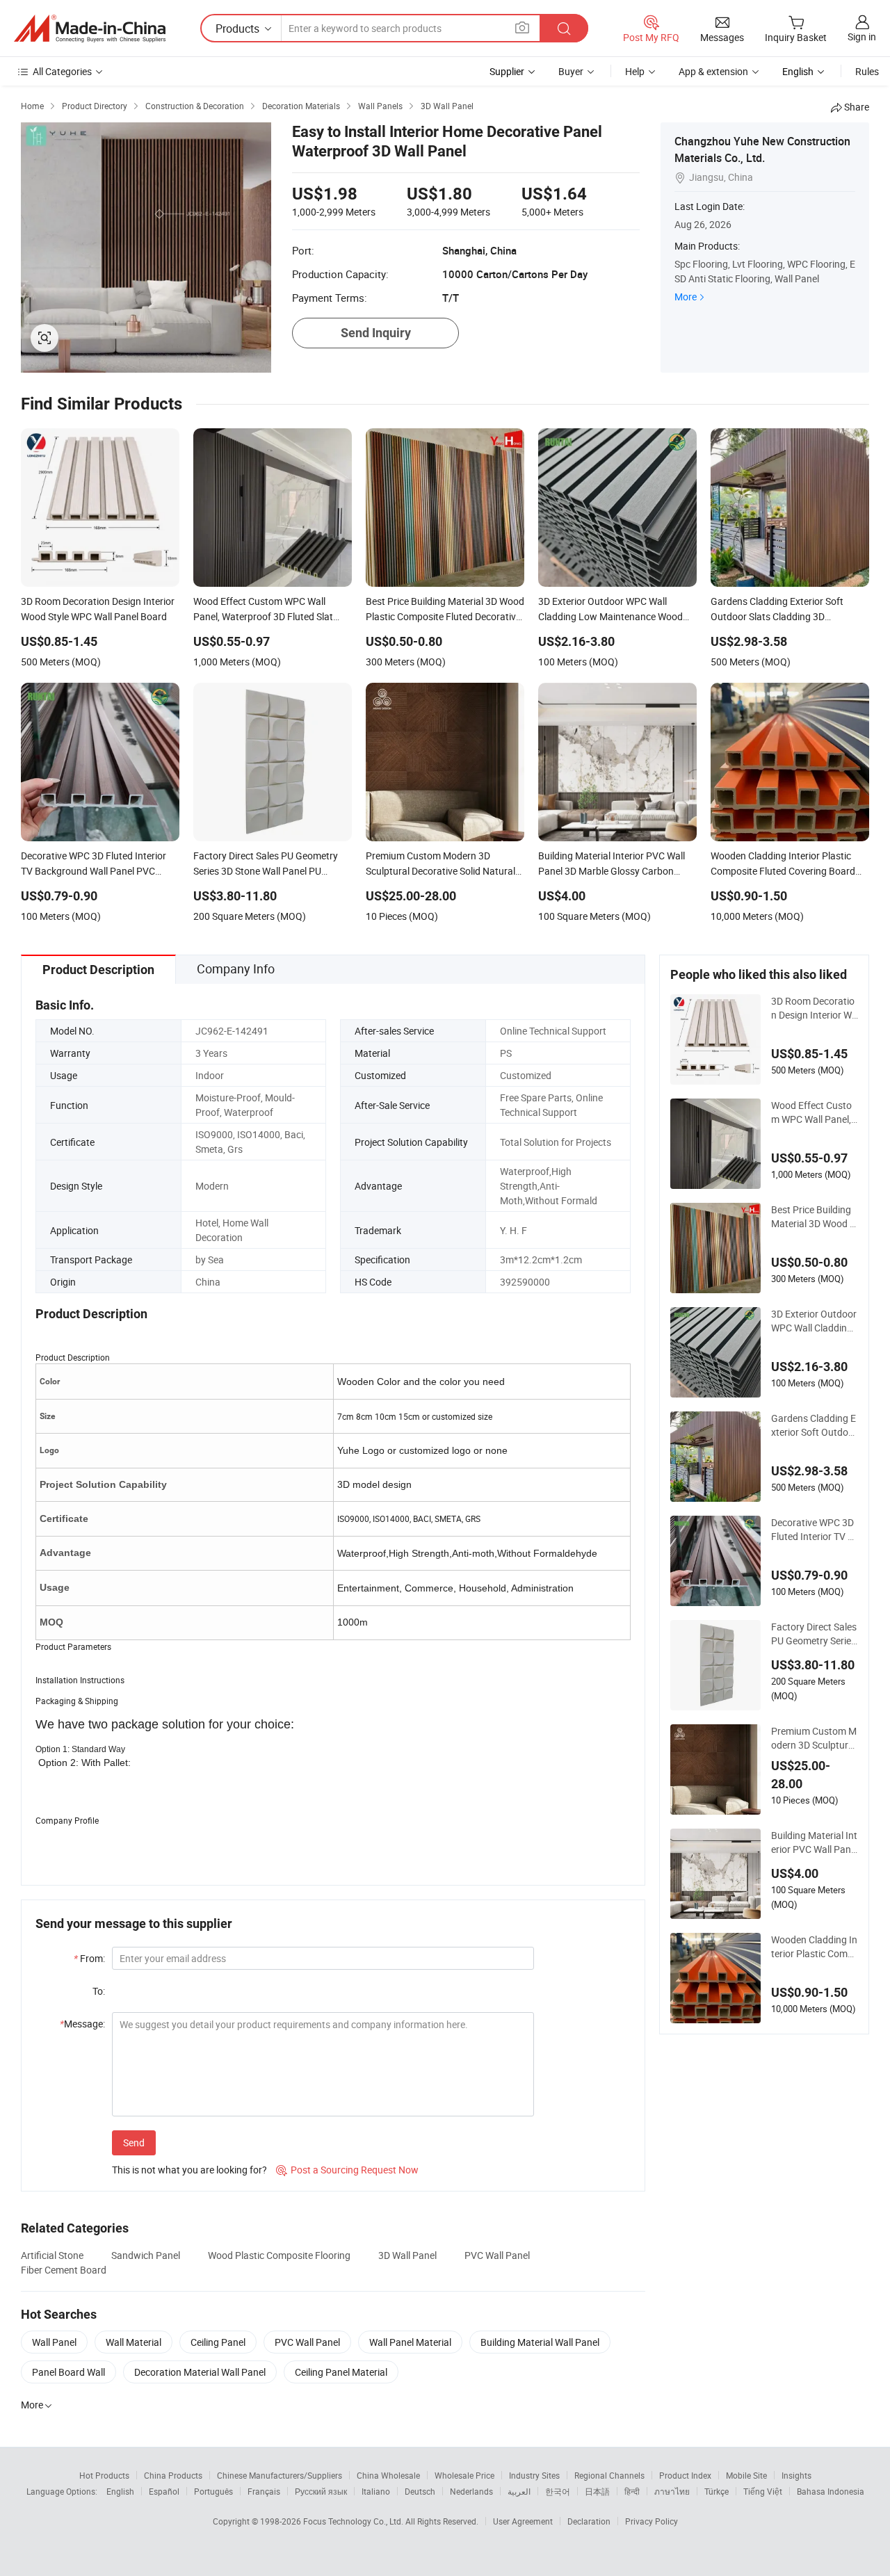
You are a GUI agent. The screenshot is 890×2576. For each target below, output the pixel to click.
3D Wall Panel (407, 2255)
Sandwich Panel (146, 2255)
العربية (519, 2491)
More (686, 297)
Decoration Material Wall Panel (200, 2372)
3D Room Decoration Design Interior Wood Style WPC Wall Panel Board (814, 1008)
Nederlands (471, 2491)
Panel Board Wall (68, 2372)
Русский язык (321, 2491)
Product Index (685, 2475)
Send (134, 2142)
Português (213, 2491)
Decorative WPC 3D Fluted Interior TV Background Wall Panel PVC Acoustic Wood (814, 1530)
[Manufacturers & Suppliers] (90, 29)
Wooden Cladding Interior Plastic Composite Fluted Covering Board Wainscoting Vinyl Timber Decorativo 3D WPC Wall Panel (814, 1947)
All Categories (62, 71)
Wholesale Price (464, 2475)
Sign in (862, 37)
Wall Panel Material (410, 2342)
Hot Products (104, 2475)
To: (99, 1991)
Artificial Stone (52, 2255)
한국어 (558, 2491)
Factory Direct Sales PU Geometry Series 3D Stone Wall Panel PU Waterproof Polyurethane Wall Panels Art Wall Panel (814, 1634)
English (120, 2491)
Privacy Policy (652, 2521)
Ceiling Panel (218, 2342)
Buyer (571, 71)
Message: (82, 2024)
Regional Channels (609, 2475)
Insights (796, 2475)
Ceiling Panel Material (341, 2372)
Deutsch (420, 2491)
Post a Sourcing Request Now (347, 2170)
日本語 (597, 2491)
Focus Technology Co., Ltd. (354, 2521)
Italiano (376, 2491)
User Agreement (523, 2521)
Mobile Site (746, 2475)
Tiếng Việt (763, 2491)
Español (164, 2491)
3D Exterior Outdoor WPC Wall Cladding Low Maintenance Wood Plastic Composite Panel (814, 1321)
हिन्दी (632, 2491)
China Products (173, 2475)
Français (264, 2491)
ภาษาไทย (672, 2491)
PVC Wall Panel (497, 2255)
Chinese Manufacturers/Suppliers (280, 2475)
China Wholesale (388, 2475)
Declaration (589, 2521)
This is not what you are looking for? (189, 2170)
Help (635, 71)
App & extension (713, 71)
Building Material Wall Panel (540, 2342)
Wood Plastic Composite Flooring (279, 2255)
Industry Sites (534, 2475)
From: (89, 1958)
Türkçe (717, 2491)
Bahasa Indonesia (831, 2491)
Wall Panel (54, 2342)
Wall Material (133, 2342)
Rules (867, 71)
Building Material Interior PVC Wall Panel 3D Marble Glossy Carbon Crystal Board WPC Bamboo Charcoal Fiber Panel (815, 1842)
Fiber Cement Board (64, 2270)
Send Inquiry (376, 333)
